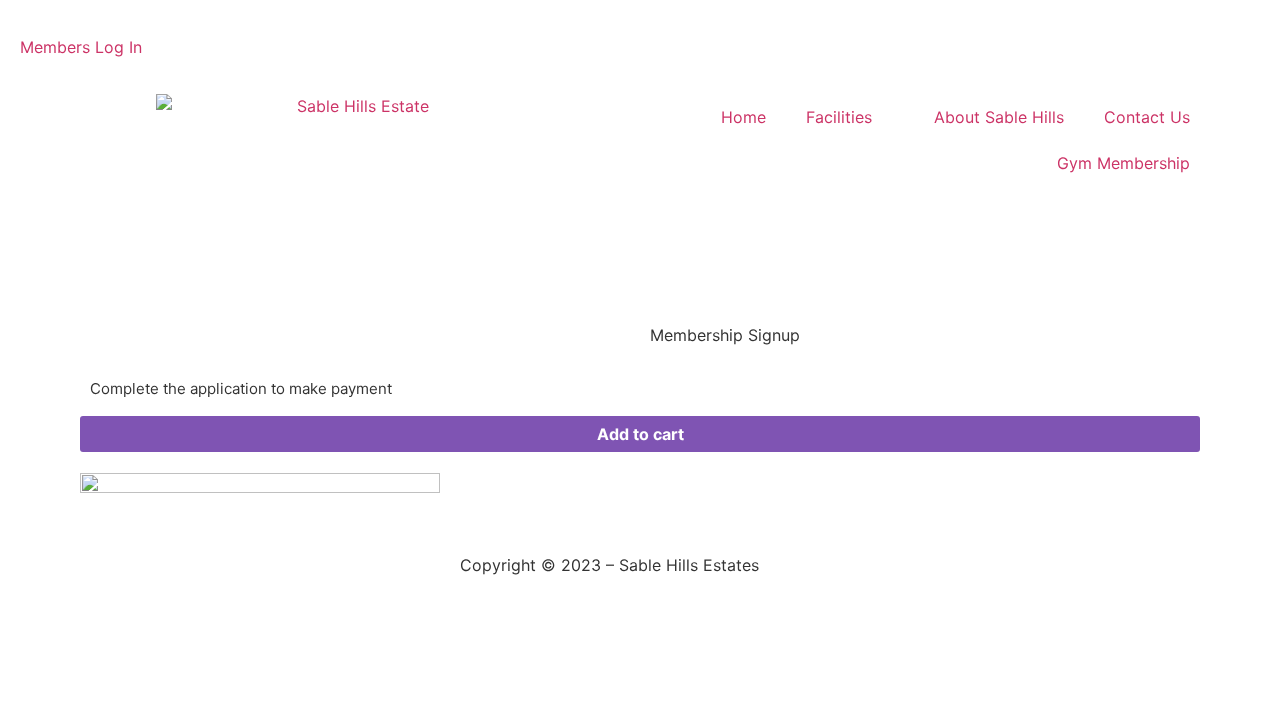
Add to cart (640, 434)
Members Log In (81, 47)
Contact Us (1147, 117)
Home (743, 117)
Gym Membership (1123, 163)
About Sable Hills (999, 117)
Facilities (839, 117)
